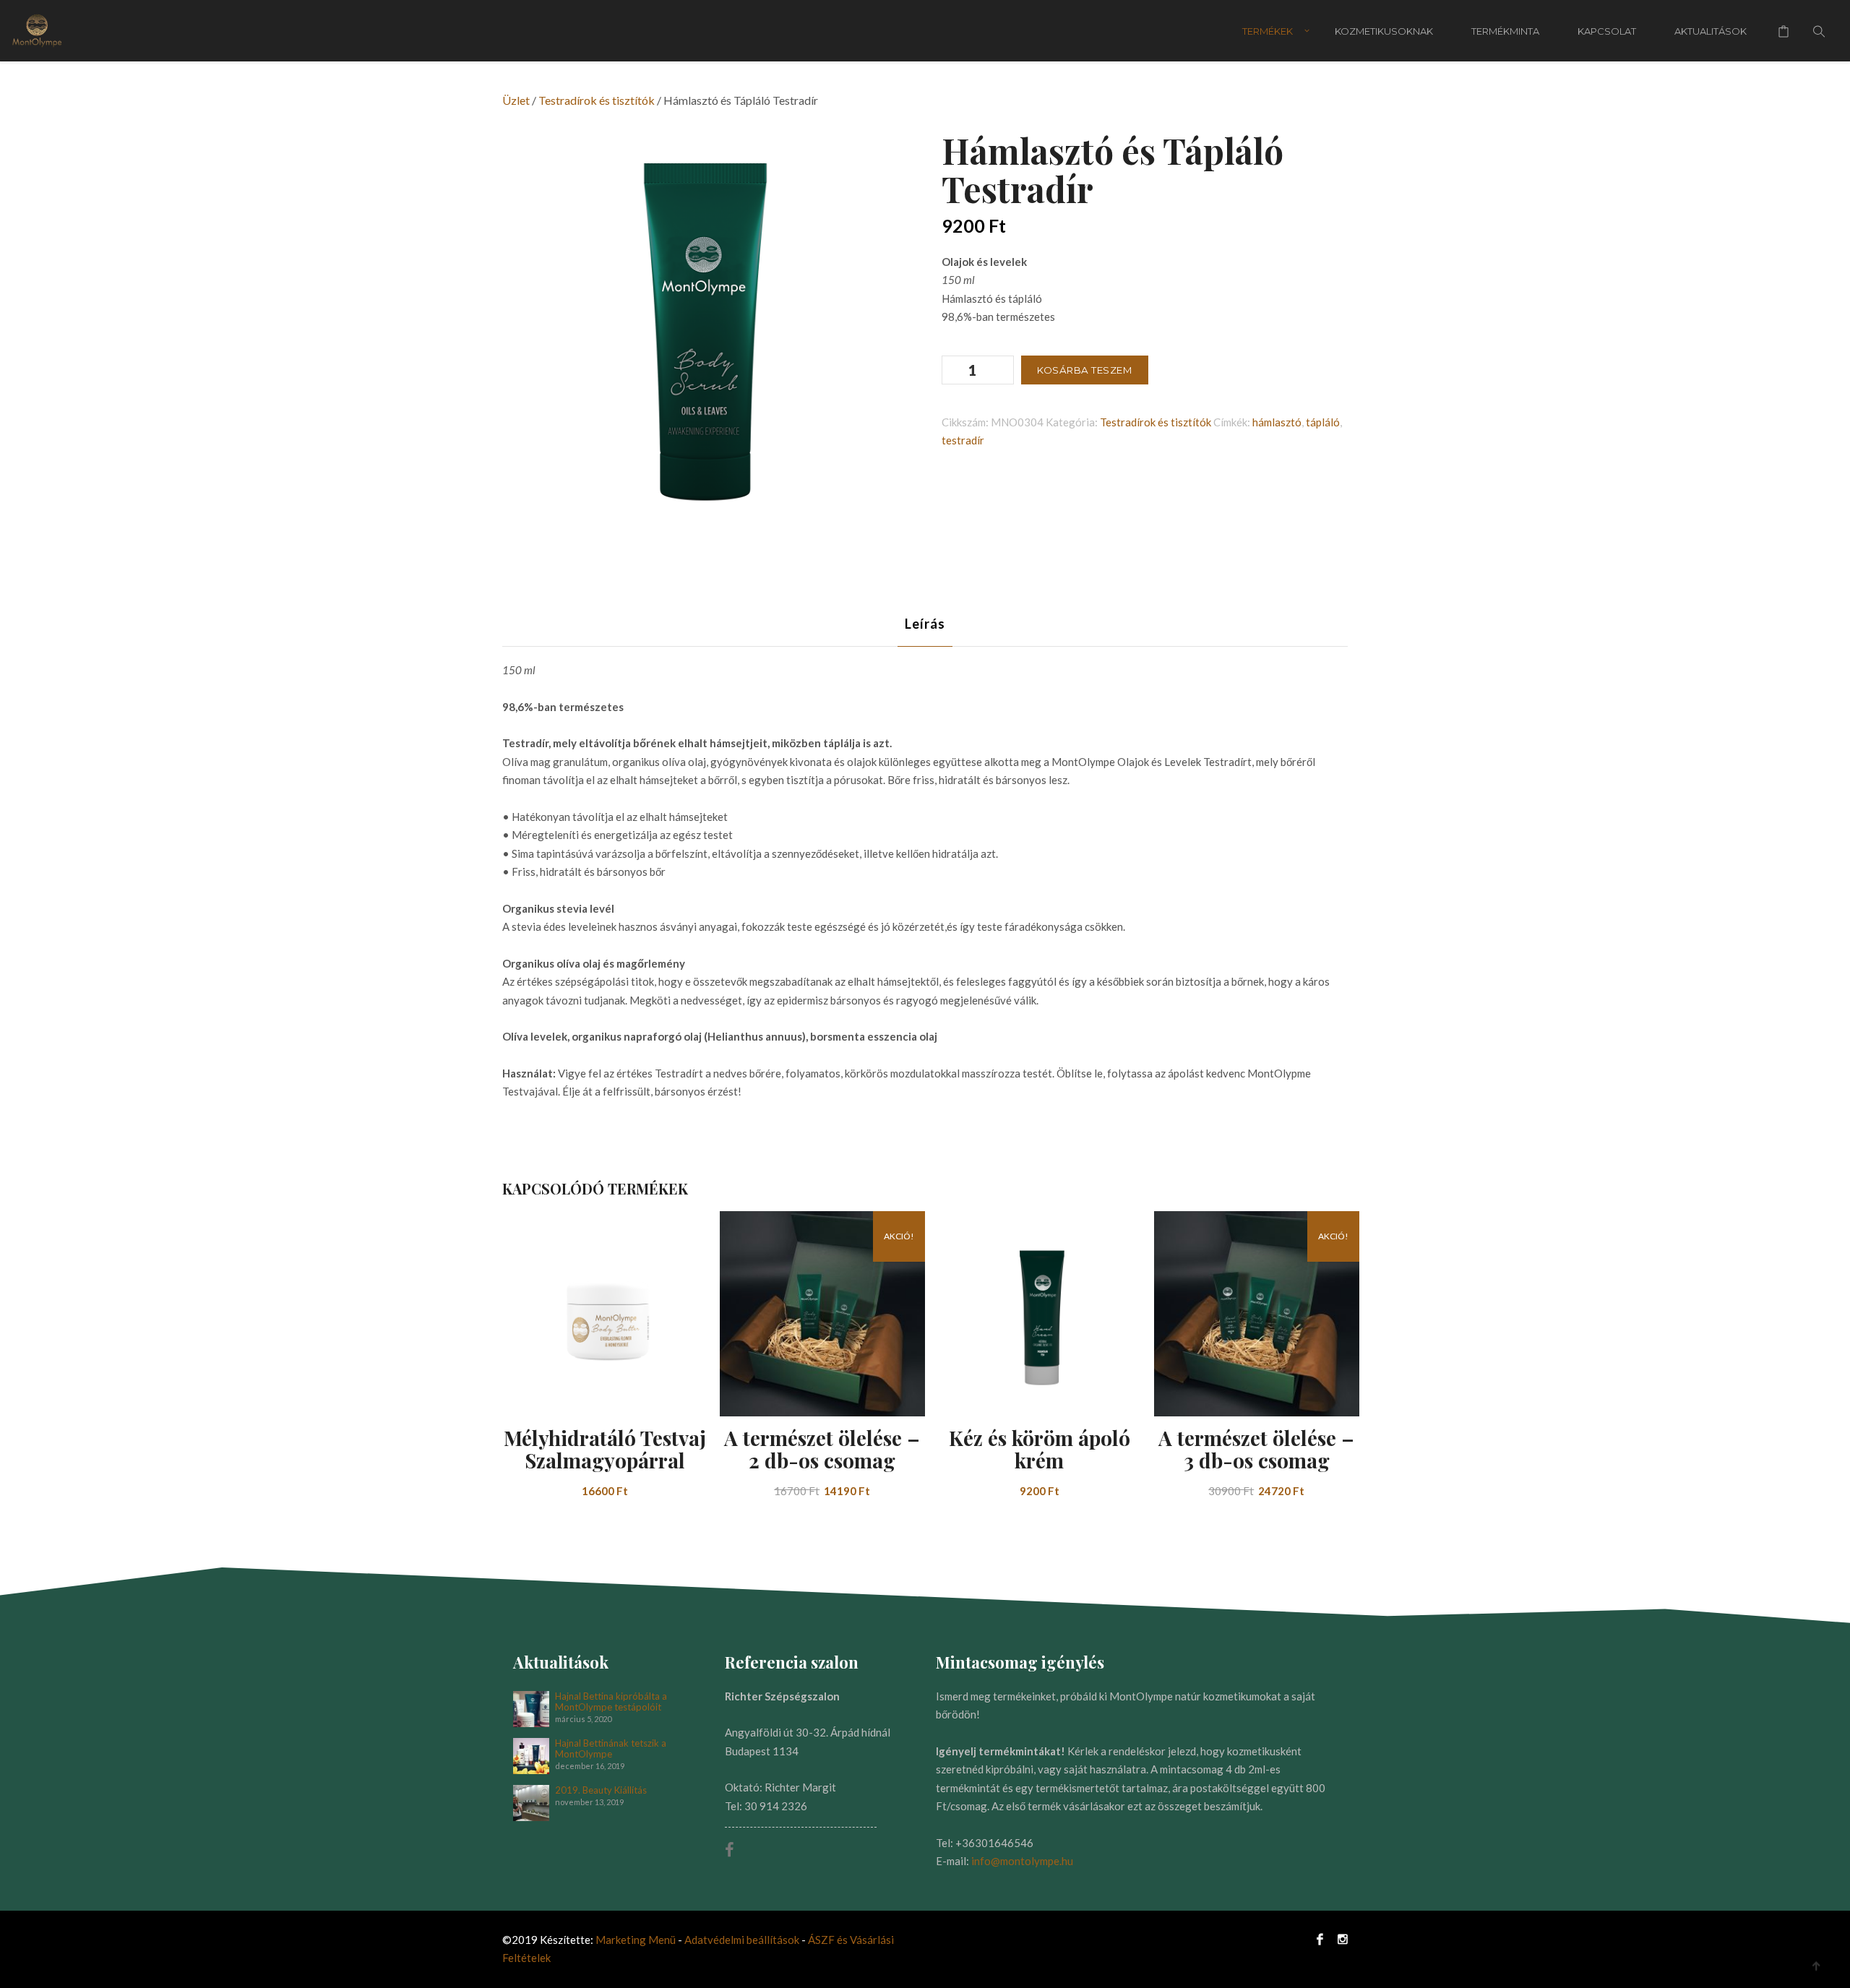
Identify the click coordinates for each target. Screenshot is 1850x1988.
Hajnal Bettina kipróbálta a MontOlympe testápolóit (611, 1702)
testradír (963, 440)
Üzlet (516, 100)
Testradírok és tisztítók (597, 100)
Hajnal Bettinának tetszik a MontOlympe (611, 1749)
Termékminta (1505, 31)
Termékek (1268, 31)
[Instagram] (1339, 1938)
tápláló (1323, 422)
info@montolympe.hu (1022, 1861)
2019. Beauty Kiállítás (601, 1790)
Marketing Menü (636, 1940)
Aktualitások (1711, 31)
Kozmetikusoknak (1384, 31)
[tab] (925, 624)
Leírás (925, 624)
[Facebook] (1320, 1938)
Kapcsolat (1607, 31)
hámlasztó (1277, 422)
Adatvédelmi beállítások (743, 1940)
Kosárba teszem (1085, 370)
